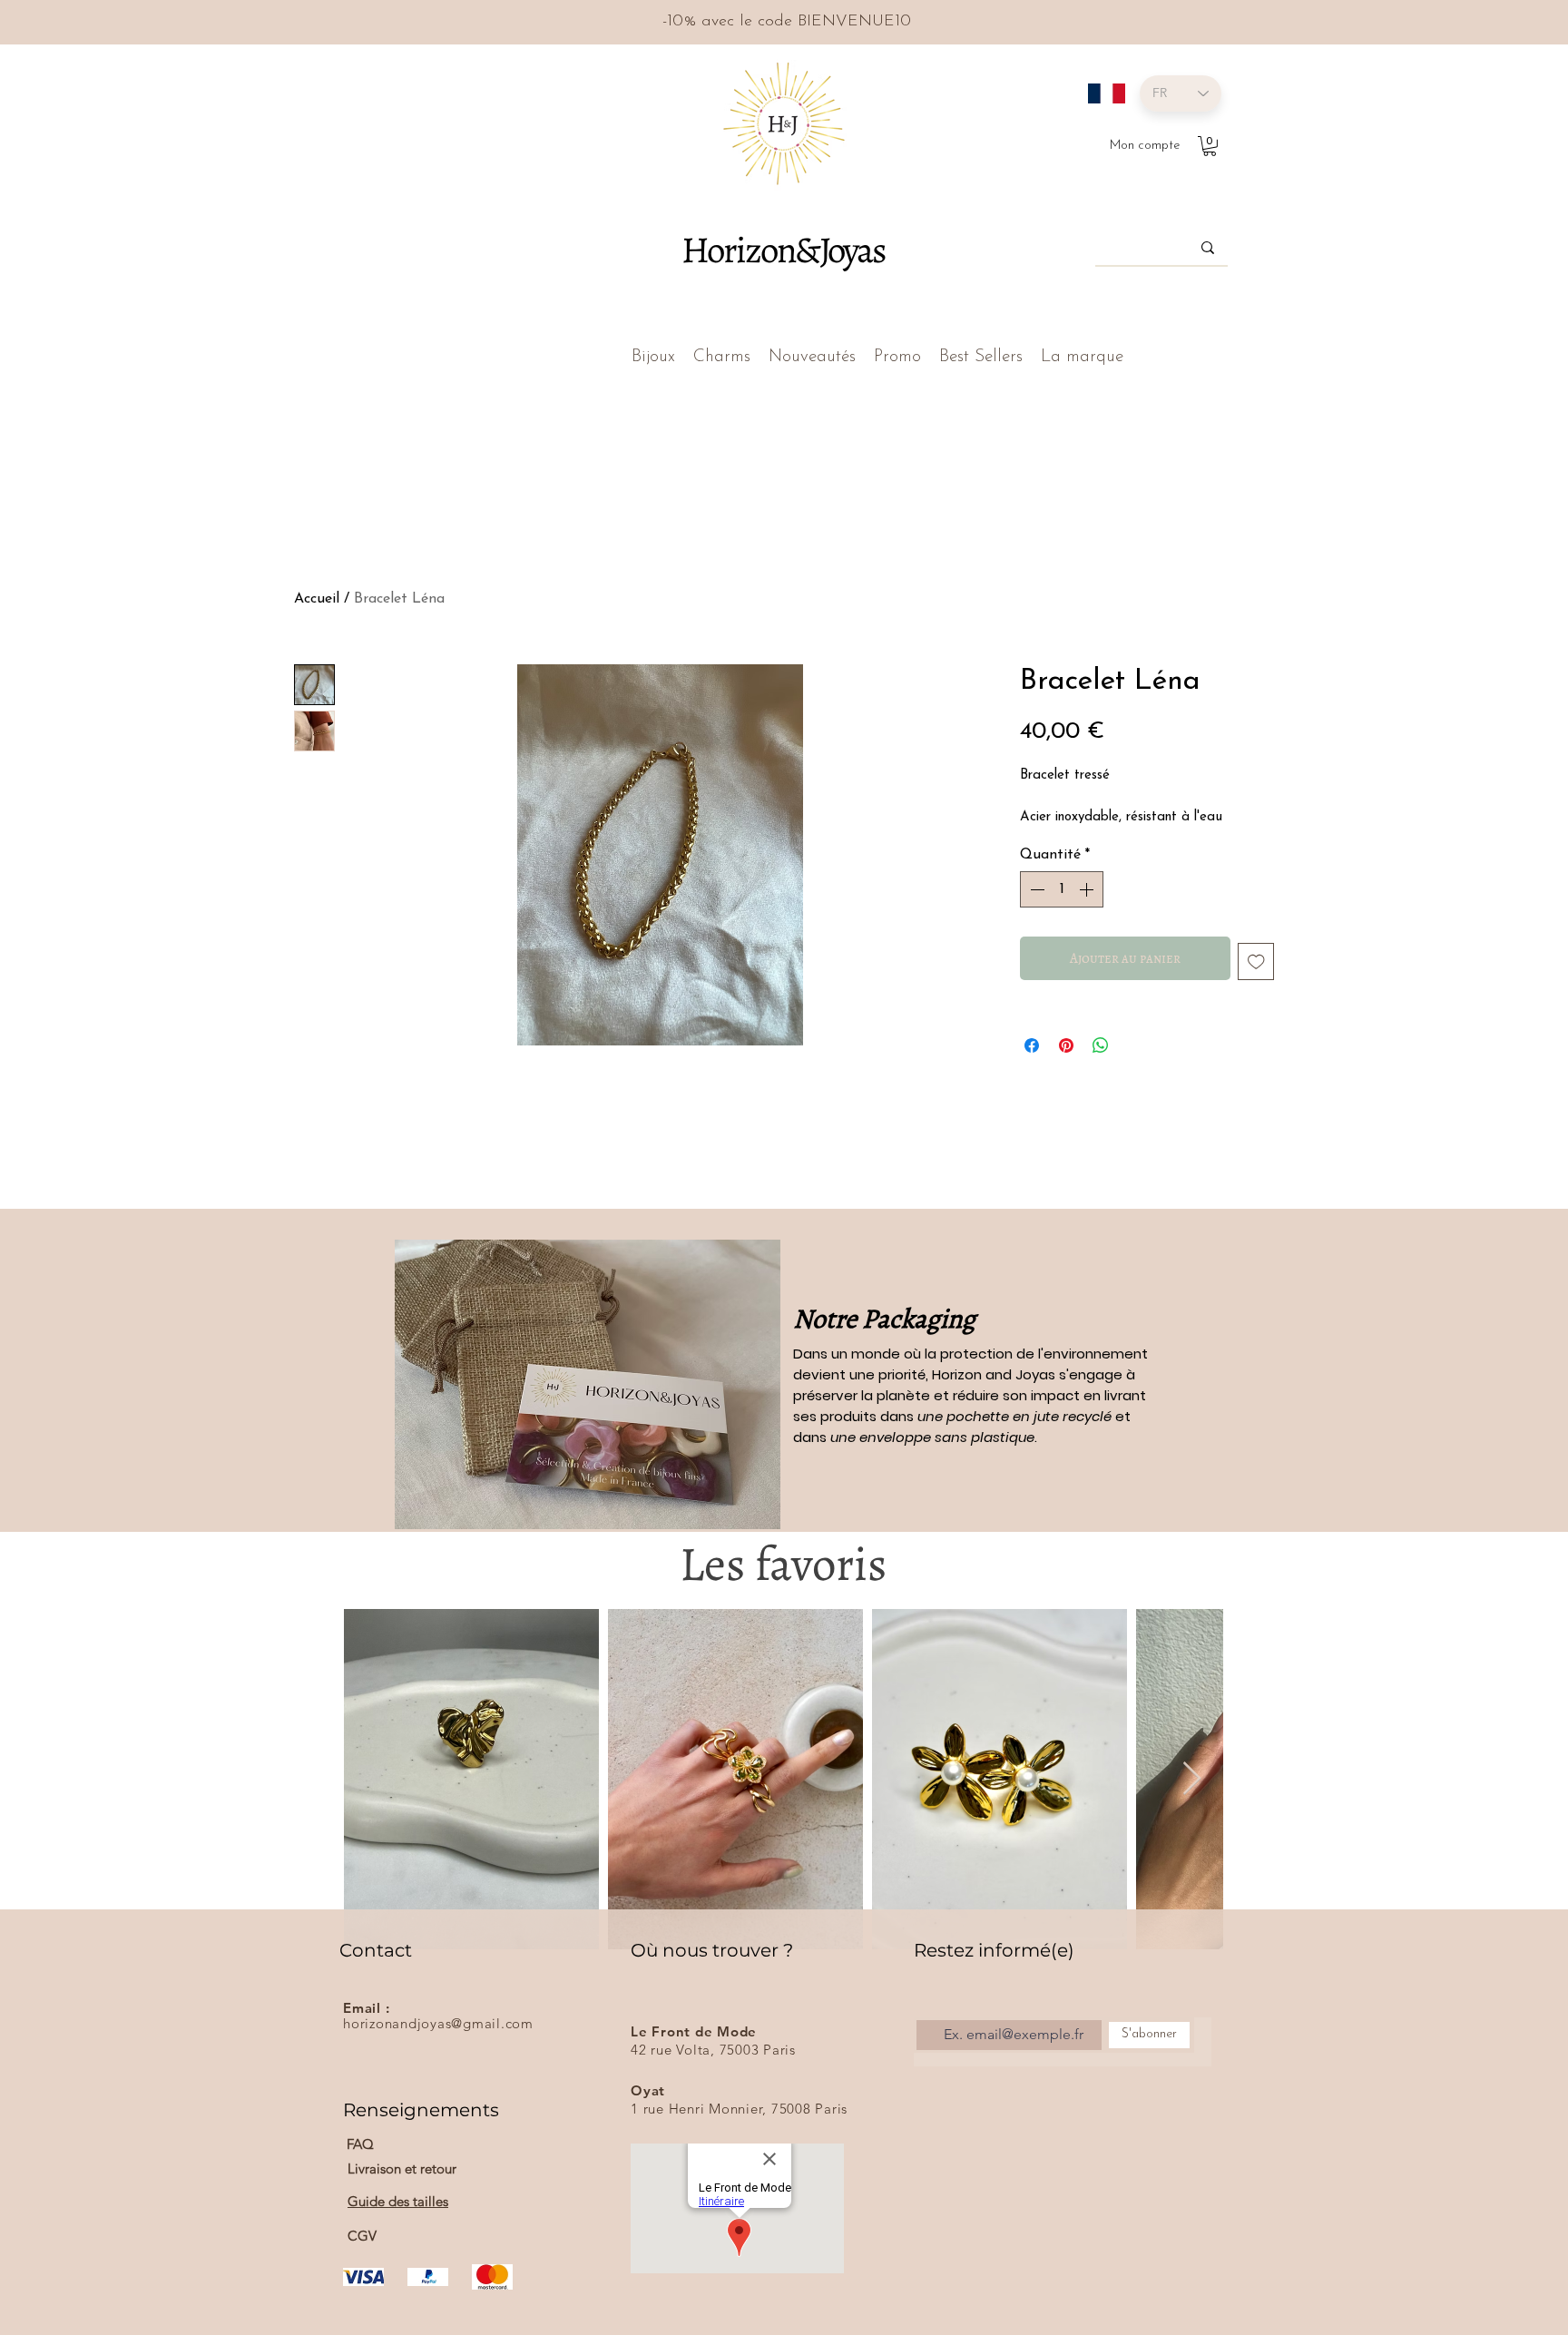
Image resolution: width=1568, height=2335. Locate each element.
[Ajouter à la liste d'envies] (1256, 961)
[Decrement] (1035, 889)
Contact (376, 1950)
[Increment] (1088, 889)
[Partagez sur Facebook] (1032, 1045)
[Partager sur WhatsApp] (1101, 1045)
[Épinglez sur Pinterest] (1066, 1045)
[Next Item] (1192, 1779)
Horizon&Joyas (783, 250)
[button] (1210, 146)
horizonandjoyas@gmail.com (438, 2023)
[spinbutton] (1062, 889)
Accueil (317, 599)
